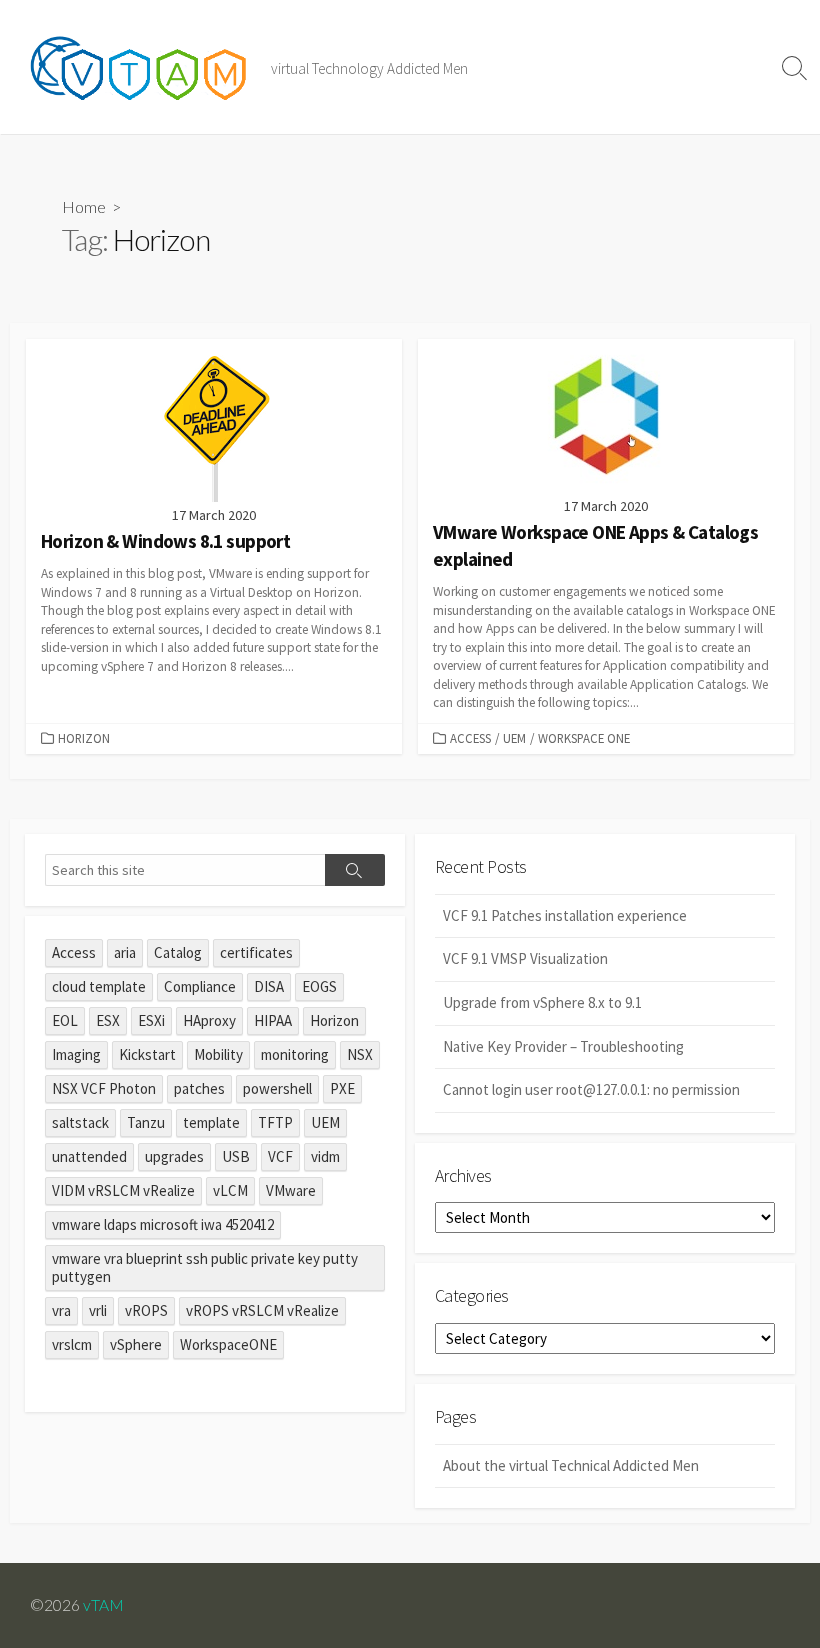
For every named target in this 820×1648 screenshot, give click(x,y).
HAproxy (209, 1020)
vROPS (146, 1310)
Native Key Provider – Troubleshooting (563, 1046)
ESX (108, 1020)
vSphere (136, 1344)
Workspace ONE (584, 738)
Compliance (200, 986)
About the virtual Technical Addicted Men (571, 1465)
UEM (514, 738)
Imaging (76, 1054)
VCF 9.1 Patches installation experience (565, 915)
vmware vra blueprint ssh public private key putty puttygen (205, 1267)
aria (125, 952)
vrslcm (72, 1344)
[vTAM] (145, 67)
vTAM (103, 1605)
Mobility (218, 1054)
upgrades (174, 1156)
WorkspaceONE (228, 1344)
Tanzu (146, 1122)
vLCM (230, 1190)
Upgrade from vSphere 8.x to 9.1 (542, 1002)
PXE (342, 1088)
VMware (291, 1190)
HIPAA (273, 1020)
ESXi (151, 1020)
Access (470, 738)
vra (61, 1310)
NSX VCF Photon (104, 1088)
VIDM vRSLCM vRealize (123, 1190)
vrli (98, 1310)
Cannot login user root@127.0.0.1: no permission (591, 1089)
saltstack (80, 1122)
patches (199, 1088)
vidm (325, 1156)
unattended (89, 1156)
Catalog (178, 952)
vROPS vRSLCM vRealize (262, 1310)
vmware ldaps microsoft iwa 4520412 (163, 1224)
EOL (65, 1020)
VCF (280, 1156)
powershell (277, 1088)
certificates (256, 952)
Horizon (84, 738)
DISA (269, 986)
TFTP (275, 1122)
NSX (360, 1054)
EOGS (319, 986)
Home (84, 206)
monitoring (295, 1054)
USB (236, 1156)
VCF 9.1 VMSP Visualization (525, 958)
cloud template (99, 986)
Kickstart (147, 1054)
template (211, 1122)
